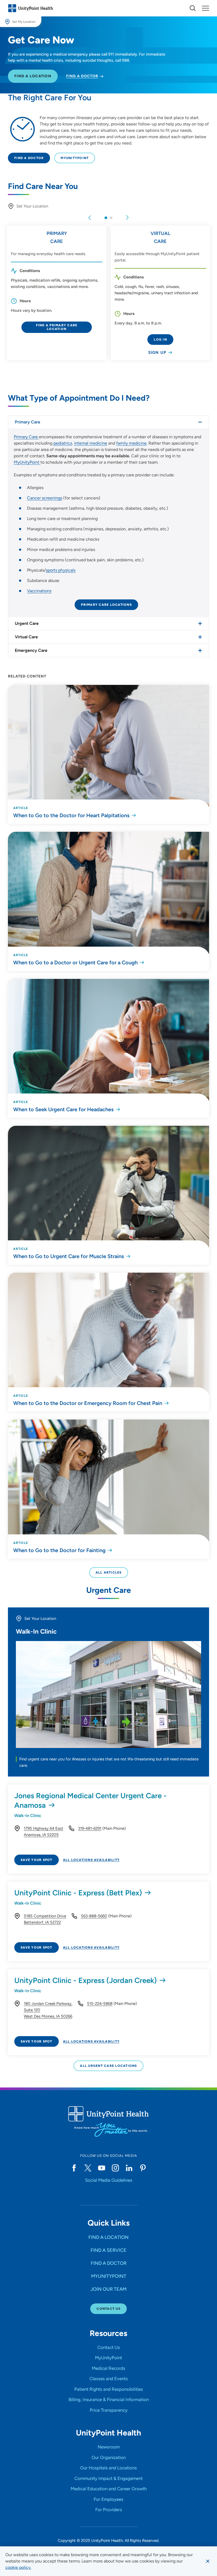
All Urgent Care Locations (108, 2066)
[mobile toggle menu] (193, 8)
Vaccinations (39, 591)
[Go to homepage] (30, 8)
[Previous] (90, 218)
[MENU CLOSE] (205, 8)
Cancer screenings (45, 498)
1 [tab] (106, 218)
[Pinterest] (143, 2168)
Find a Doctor (29, 158)
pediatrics (63, 443)
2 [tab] (111, 218)
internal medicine (91, 443)
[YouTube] (102, 2168)
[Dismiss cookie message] (208, 2561)
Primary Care (26, 437)
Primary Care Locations (106, 605)
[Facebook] (74, 2168)
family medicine (131, 443)
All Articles (109, 1572)
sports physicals (61, 570)
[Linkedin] (129, 2168)
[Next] (127, 218)
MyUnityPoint (75, 158)
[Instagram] (115, 2168)
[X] (88, 2168)
